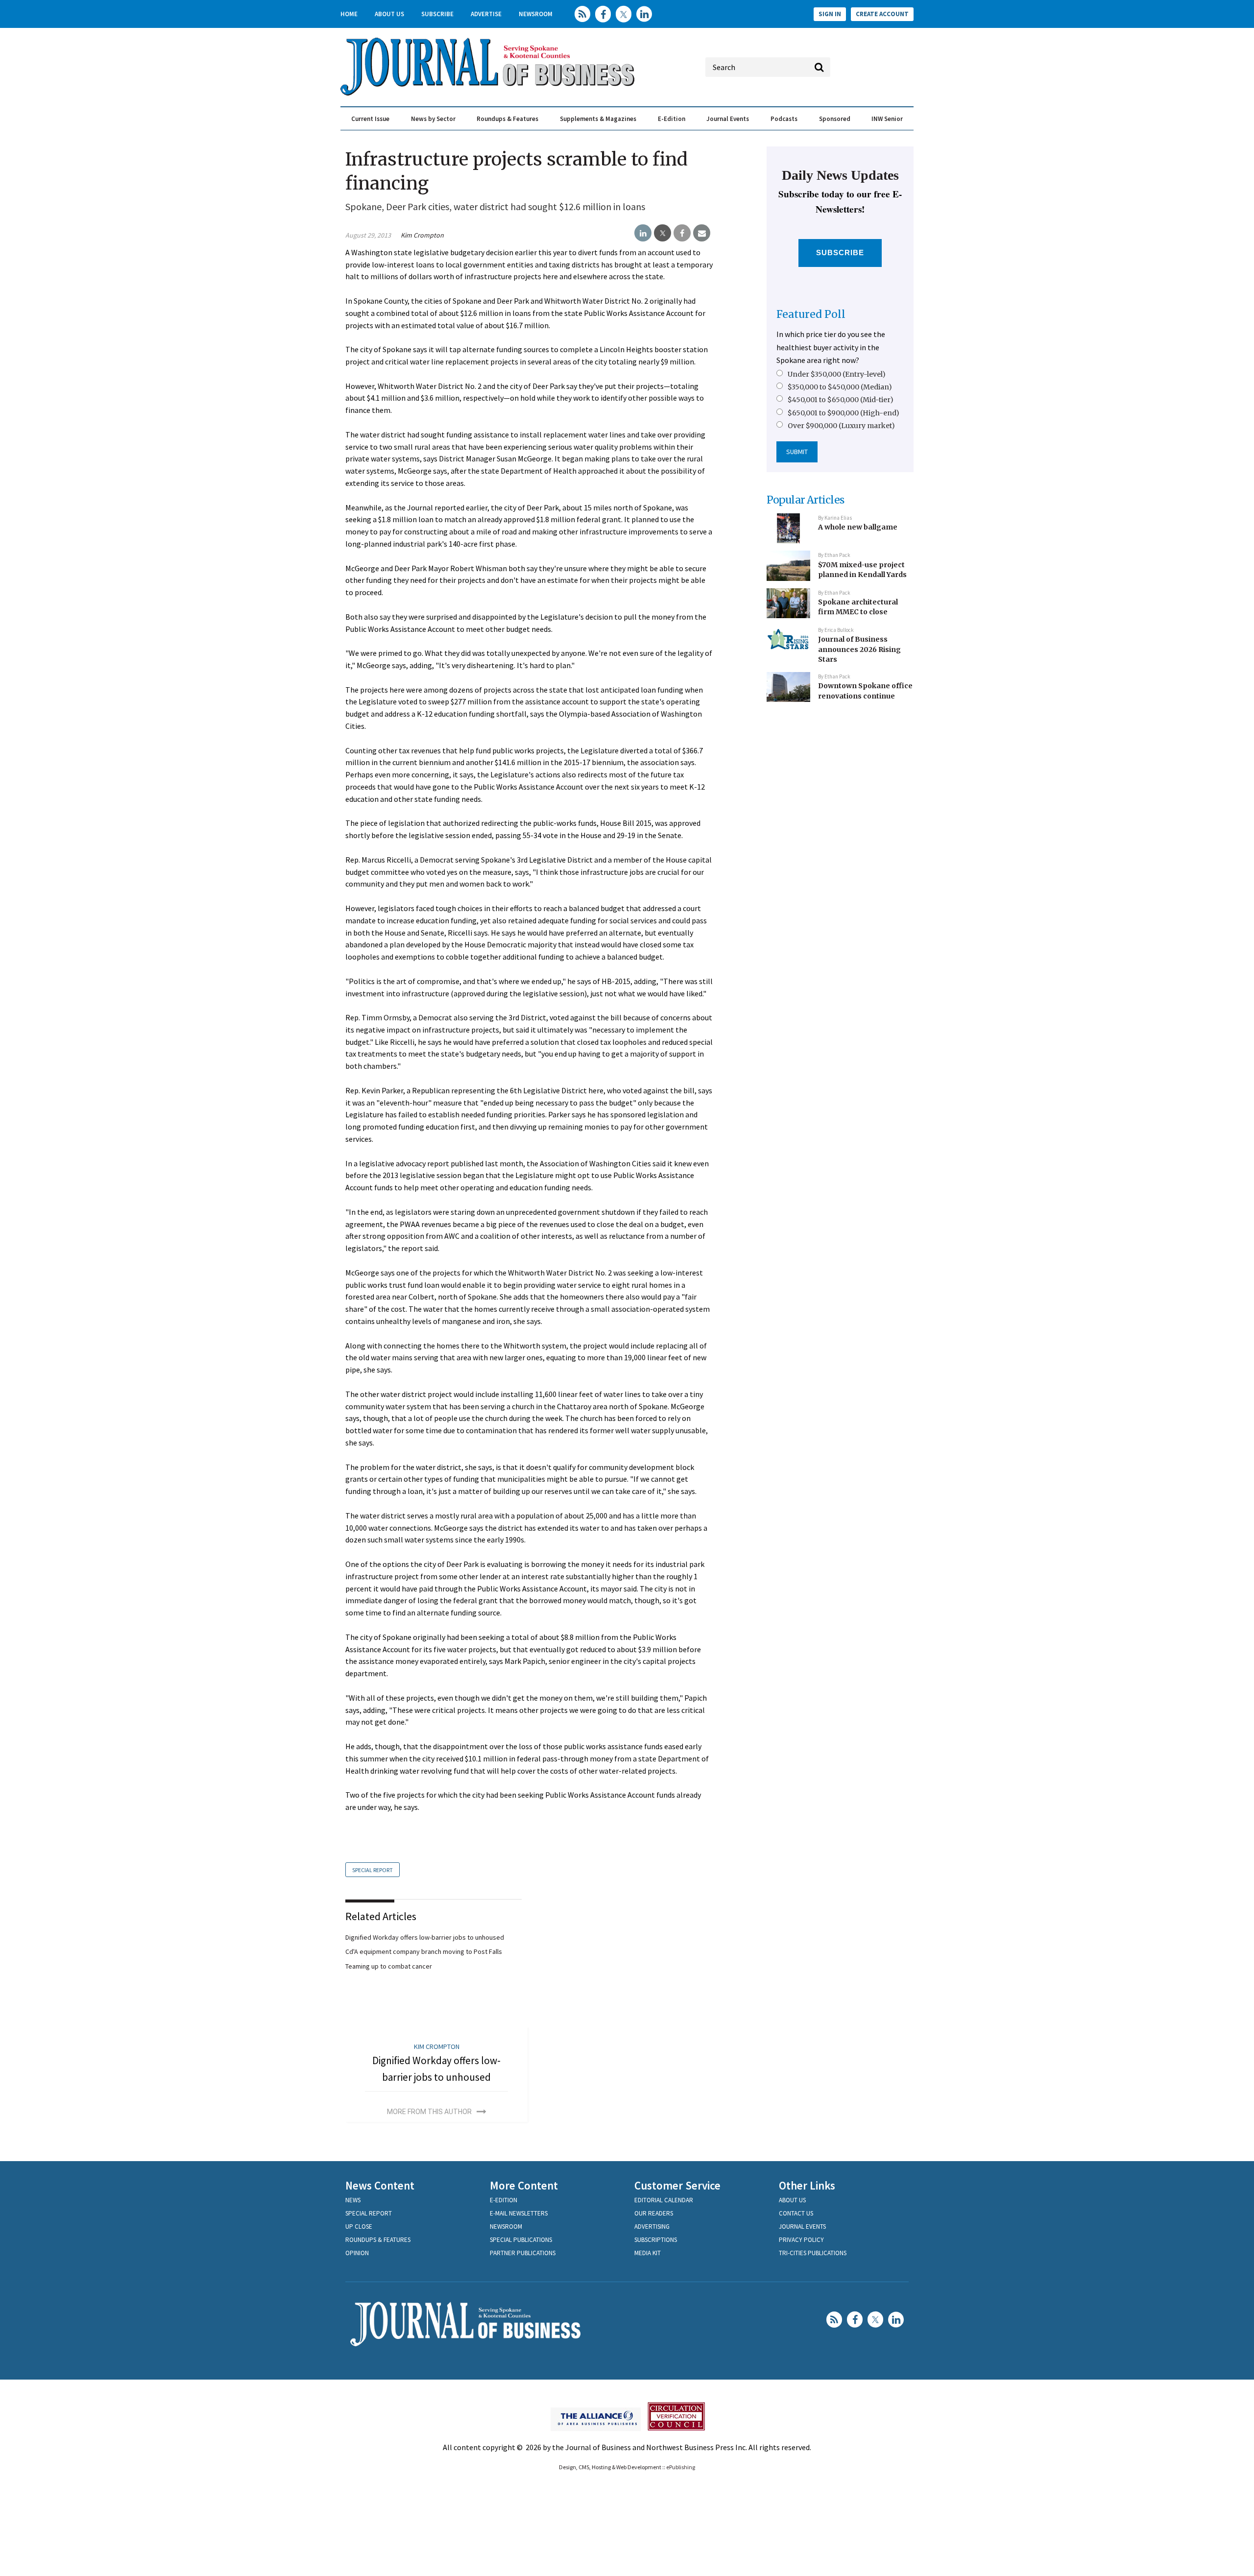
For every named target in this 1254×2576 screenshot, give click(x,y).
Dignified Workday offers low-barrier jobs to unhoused (425, 1937)
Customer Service (677, 2185)
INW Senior (887, 119)
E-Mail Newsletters (519, 2213)
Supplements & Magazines (598, 119)
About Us (389, 14)
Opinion (357, 2253)
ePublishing (681, 2467)
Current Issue (370, 119)
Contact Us (796, 2213)
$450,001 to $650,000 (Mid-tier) (841, 400)
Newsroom (536, 14)
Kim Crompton (422, 235)
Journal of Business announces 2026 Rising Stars (859, 649)
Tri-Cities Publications (813, 2253)
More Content (524, 2185)
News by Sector (433, 119)
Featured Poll (811, 314)
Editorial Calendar (664, 2200)
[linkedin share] (643, 233)
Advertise (486, 14)
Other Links (807, 2185)
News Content (380, 2185)
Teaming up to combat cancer (389, 1966)
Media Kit (648, 2253)
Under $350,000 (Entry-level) (837, 374)
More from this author (429, 2112)
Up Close (359, 2227)
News (353, 2200)
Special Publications (521, 2240)
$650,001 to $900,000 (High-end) (844, 413)
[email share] (702, 233)
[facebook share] (682, 233)
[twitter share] (663, 233)
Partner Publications (523, 2253)
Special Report (373, 1870)
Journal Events (728, 119)
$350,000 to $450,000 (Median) (840, 387)
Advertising (652, 2227)
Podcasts (784, 119)
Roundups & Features (507, 119)
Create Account (882, 14)
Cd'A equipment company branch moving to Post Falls (424, 1951)
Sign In (830, 14)
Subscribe (437, 14)
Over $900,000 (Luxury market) (841, 426)
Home (349, 14)
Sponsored (835, 119)
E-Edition (672, 119)
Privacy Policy (801, 2240)
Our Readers (654, 2213)
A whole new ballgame (858, 527)
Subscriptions (656, 2240)
